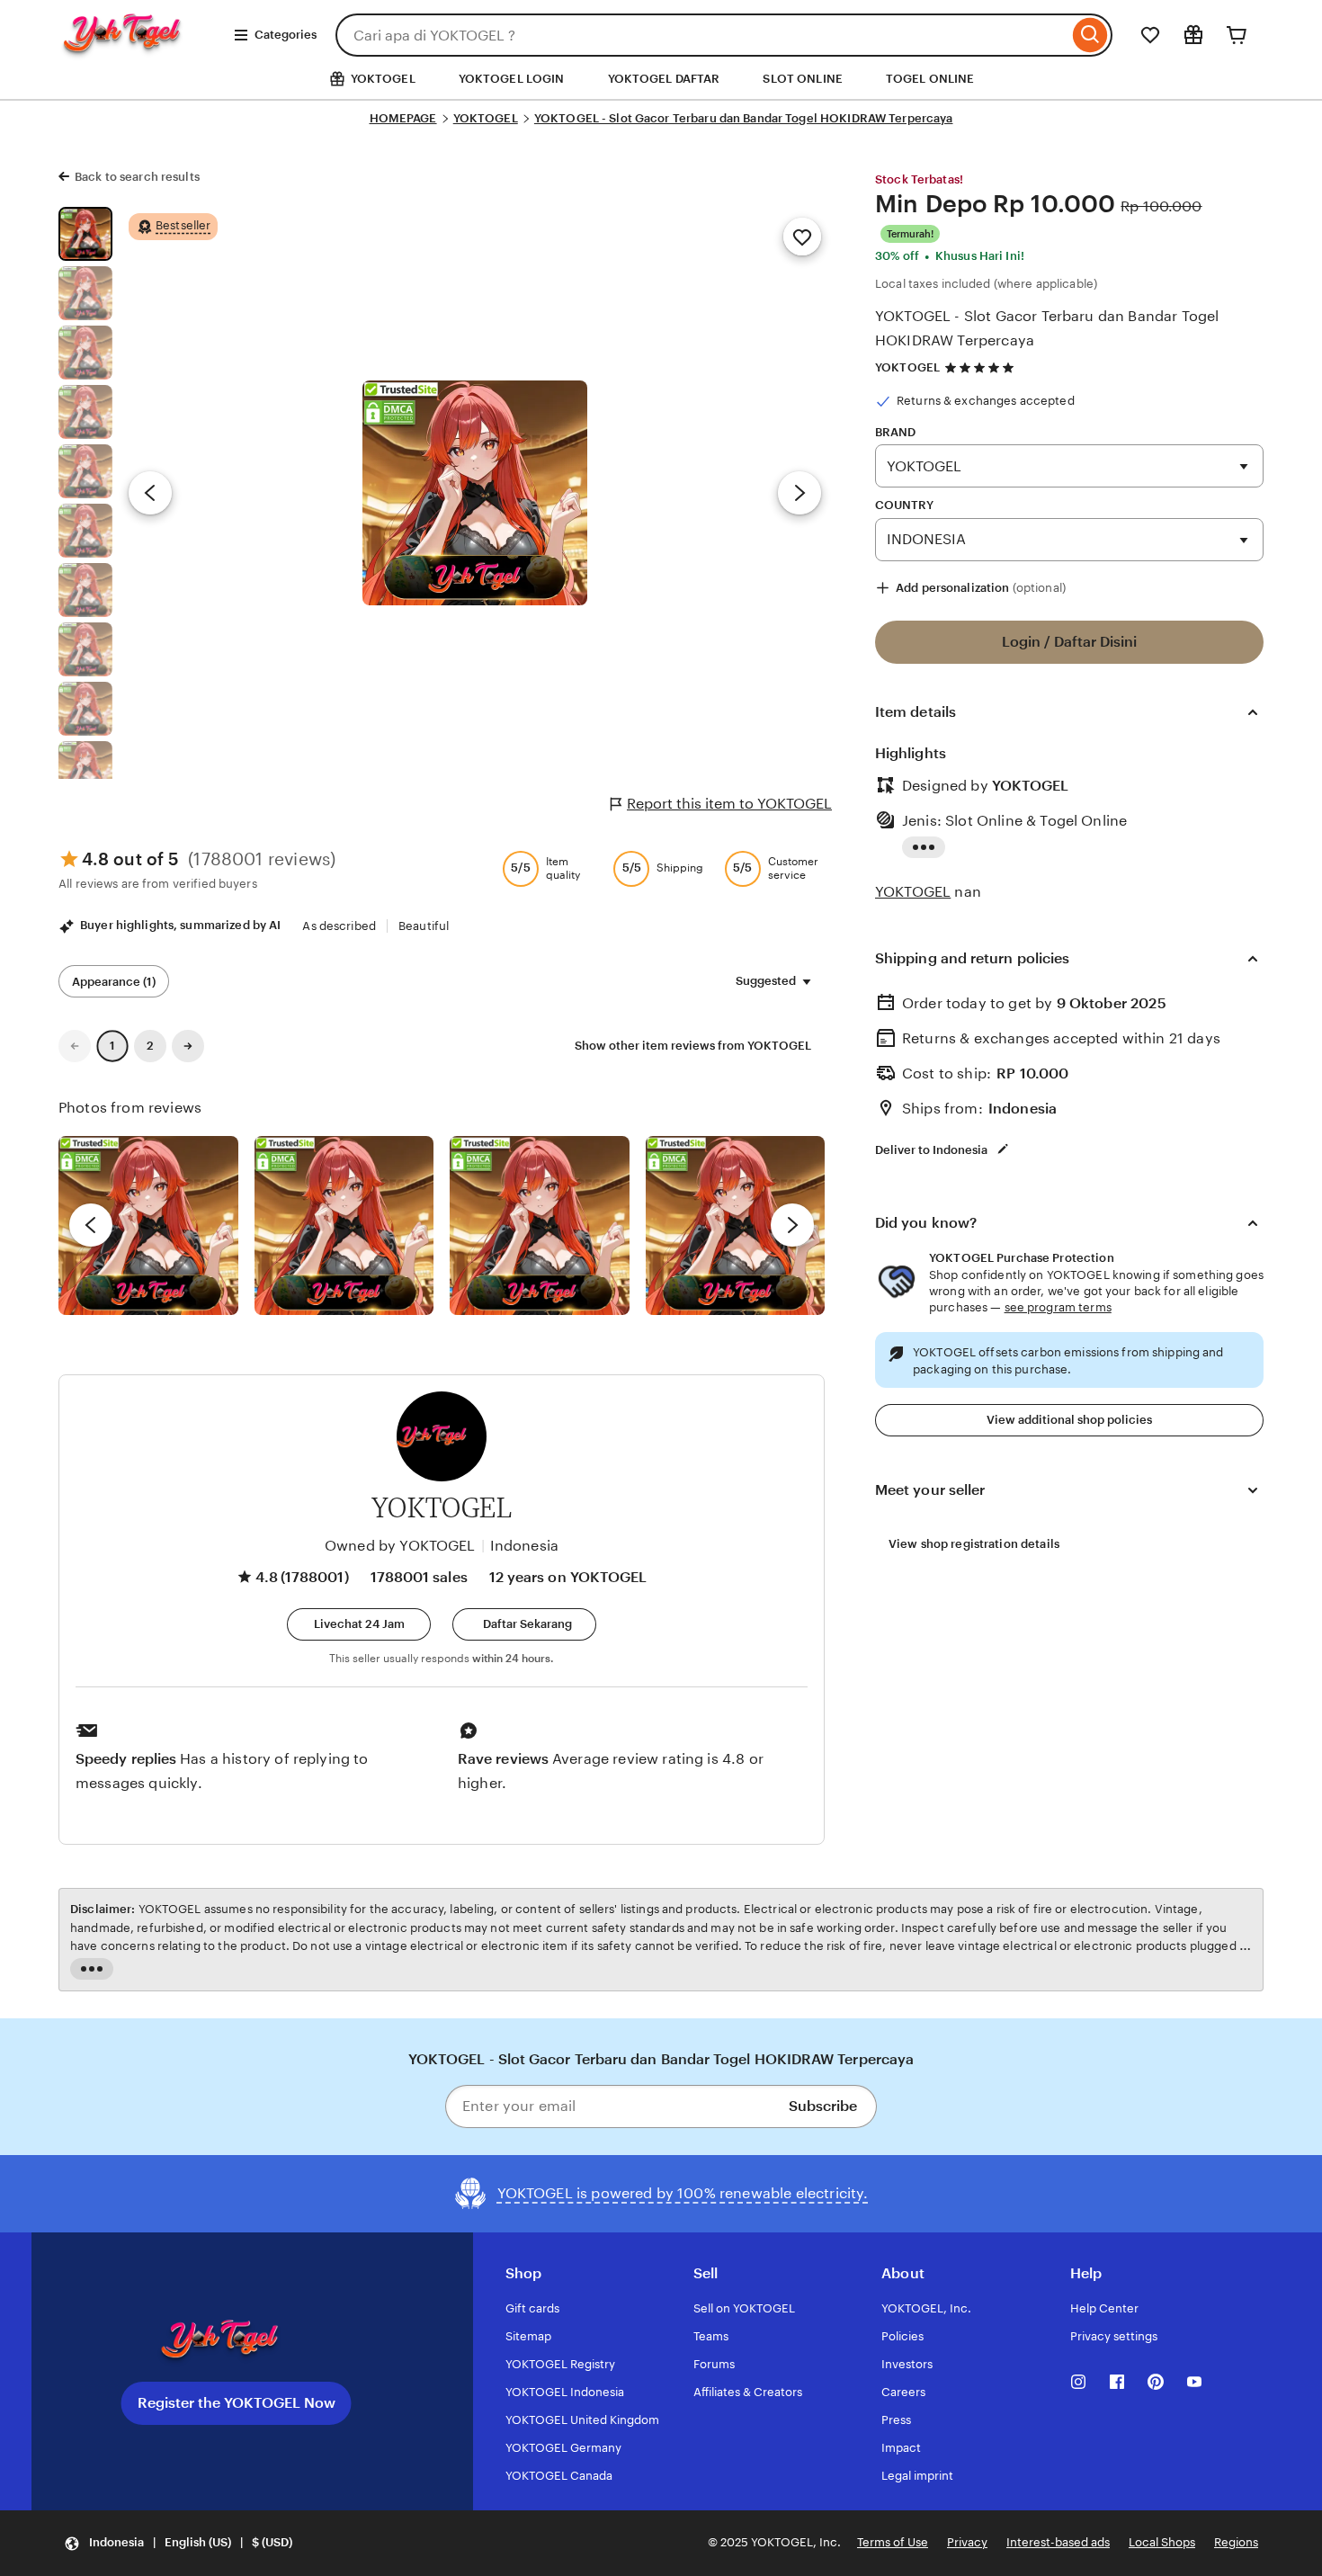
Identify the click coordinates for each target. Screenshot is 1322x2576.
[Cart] (1237, 35)
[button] (359, 1624)
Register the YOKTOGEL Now (237, 2403)
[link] (75, 1046)
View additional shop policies (1069, 1420)
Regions (1236, 2542)
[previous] (91, 1225)
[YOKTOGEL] (139, 51)
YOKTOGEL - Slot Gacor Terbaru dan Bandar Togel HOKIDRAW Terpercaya (744, 118)
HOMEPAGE (403, 118)
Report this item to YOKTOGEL (729, 804)
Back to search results (137, 177)
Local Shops (1162, 2542)
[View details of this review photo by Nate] (344, 1226)
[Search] (1090, 35)
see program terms (1058, 1307)
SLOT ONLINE (802, 79)
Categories (286, 35)
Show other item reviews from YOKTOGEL (693, 1046)
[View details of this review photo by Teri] (540, 1226)
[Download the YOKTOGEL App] (237, 2341)
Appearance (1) (114, 982)
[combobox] (702, 35)
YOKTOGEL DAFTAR (664, 79)
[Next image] (799, 493)
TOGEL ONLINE (930, 79)
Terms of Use (893, 2542)
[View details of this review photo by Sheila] (148, 1226)
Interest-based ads (1058, 2542)
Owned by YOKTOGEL (400, 1546)
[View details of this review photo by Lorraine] (736, 1226)
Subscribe (823, 2106)
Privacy (967, 2542)
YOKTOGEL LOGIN (512, 79)
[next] (792, 1225)
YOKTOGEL (486, 118)
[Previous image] (150, 493)
